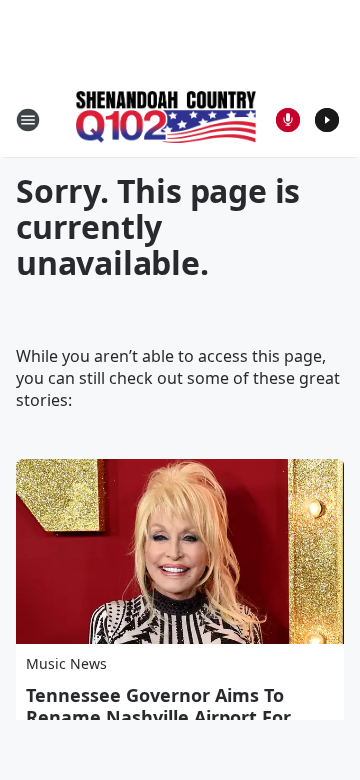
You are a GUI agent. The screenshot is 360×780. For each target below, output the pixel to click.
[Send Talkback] (288, 120)
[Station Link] (166, 119)
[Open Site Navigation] (28, 120)
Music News (66, 663)
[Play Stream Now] (327, 120)
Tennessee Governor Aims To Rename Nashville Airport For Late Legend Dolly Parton (158, 717)
